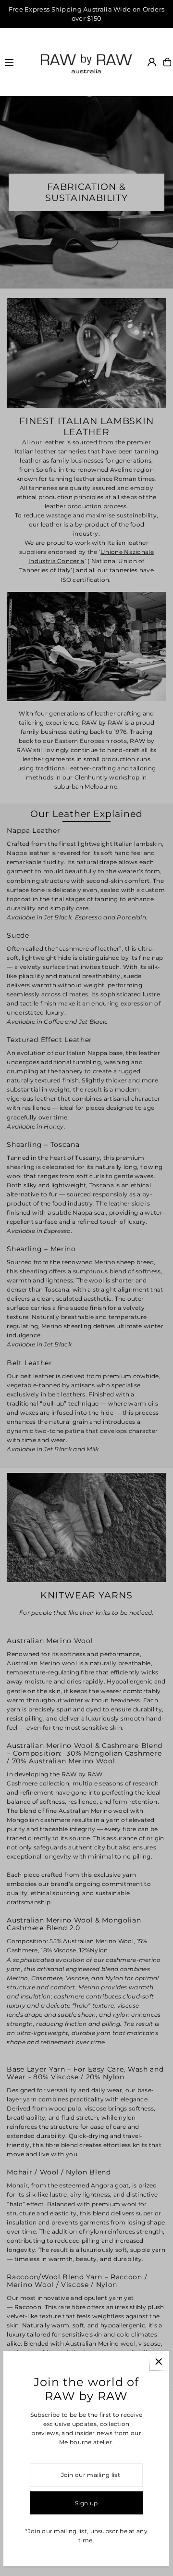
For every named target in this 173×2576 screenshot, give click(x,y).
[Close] (159, 2362)
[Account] (152, 62)
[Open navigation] (17, 62)
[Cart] (167, 62)
